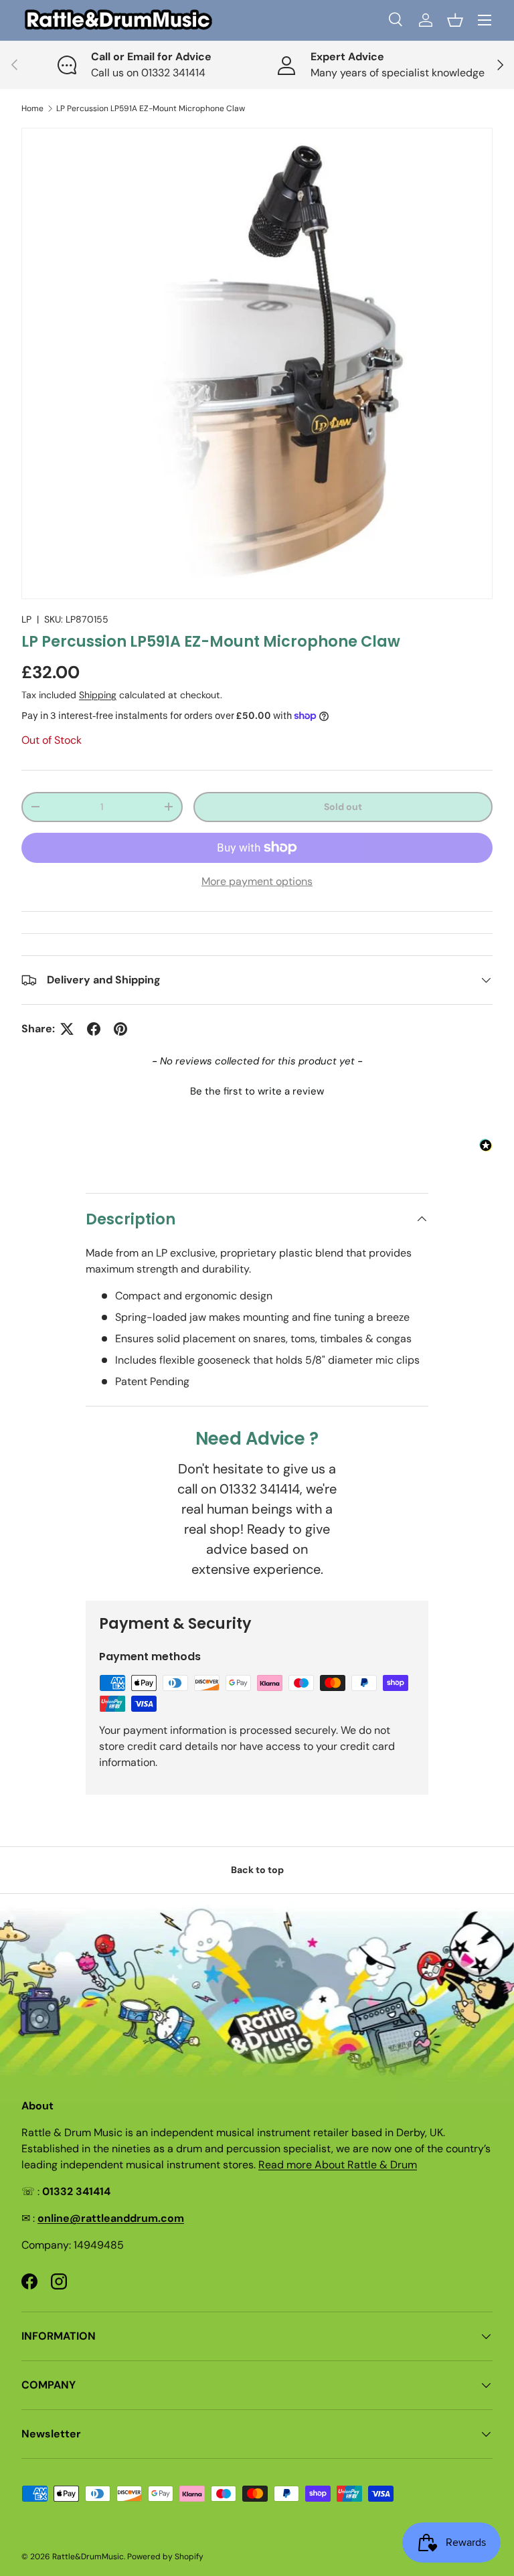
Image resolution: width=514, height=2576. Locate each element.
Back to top (257, 1870)
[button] (455, 20)
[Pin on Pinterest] (120, 1029)
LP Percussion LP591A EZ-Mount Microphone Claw (151, 108)
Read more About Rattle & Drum (338, 2165)
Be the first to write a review (257, 1091)
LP (26, 619)
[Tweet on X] (67, 1029)
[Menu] (485, 20)
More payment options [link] (257, 881)
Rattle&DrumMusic (88, 2557)
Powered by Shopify (165, 2557)
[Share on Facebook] (94, 1029)
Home (32, 108)
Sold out (343, 807)
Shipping (98, 695)
